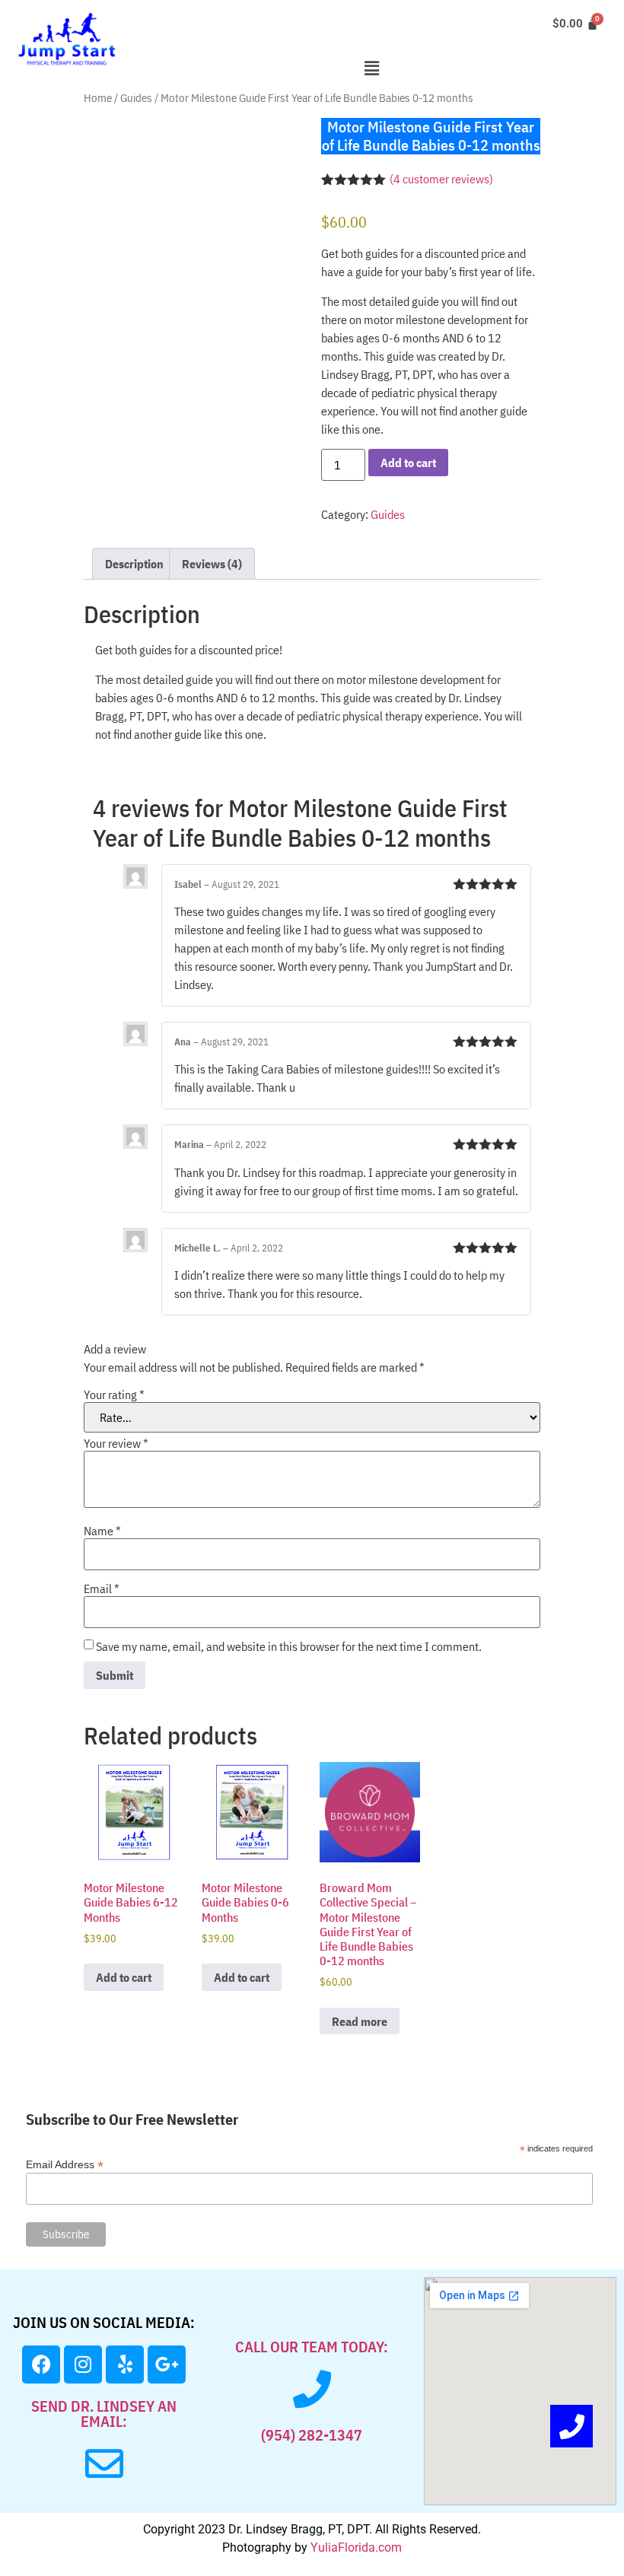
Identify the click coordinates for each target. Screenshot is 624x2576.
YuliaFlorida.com (356, 2547)
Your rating (114, 1395)
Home (98, 98)
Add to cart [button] (124, 1977)
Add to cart (408, 463)
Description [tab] (134, 564)
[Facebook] (41, 2365)
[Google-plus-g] (167, 2365)
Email (102, 1589)
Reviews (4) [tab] (212, 564)
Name (102, 1531)
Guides (136, 98)
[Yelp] (125, 2365)
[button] (371, 68)
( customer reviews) (441, 179)
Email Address (65, 2164)
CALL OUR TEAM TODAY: (312, 2347)
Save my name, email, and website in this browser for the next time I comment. (289, 1646)
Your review (116, 1443)
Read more (360, 2021)
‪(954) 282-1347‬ (312, 2435)
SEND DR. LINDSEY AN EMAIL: (104, 2414)
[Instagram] (83, 2365)
